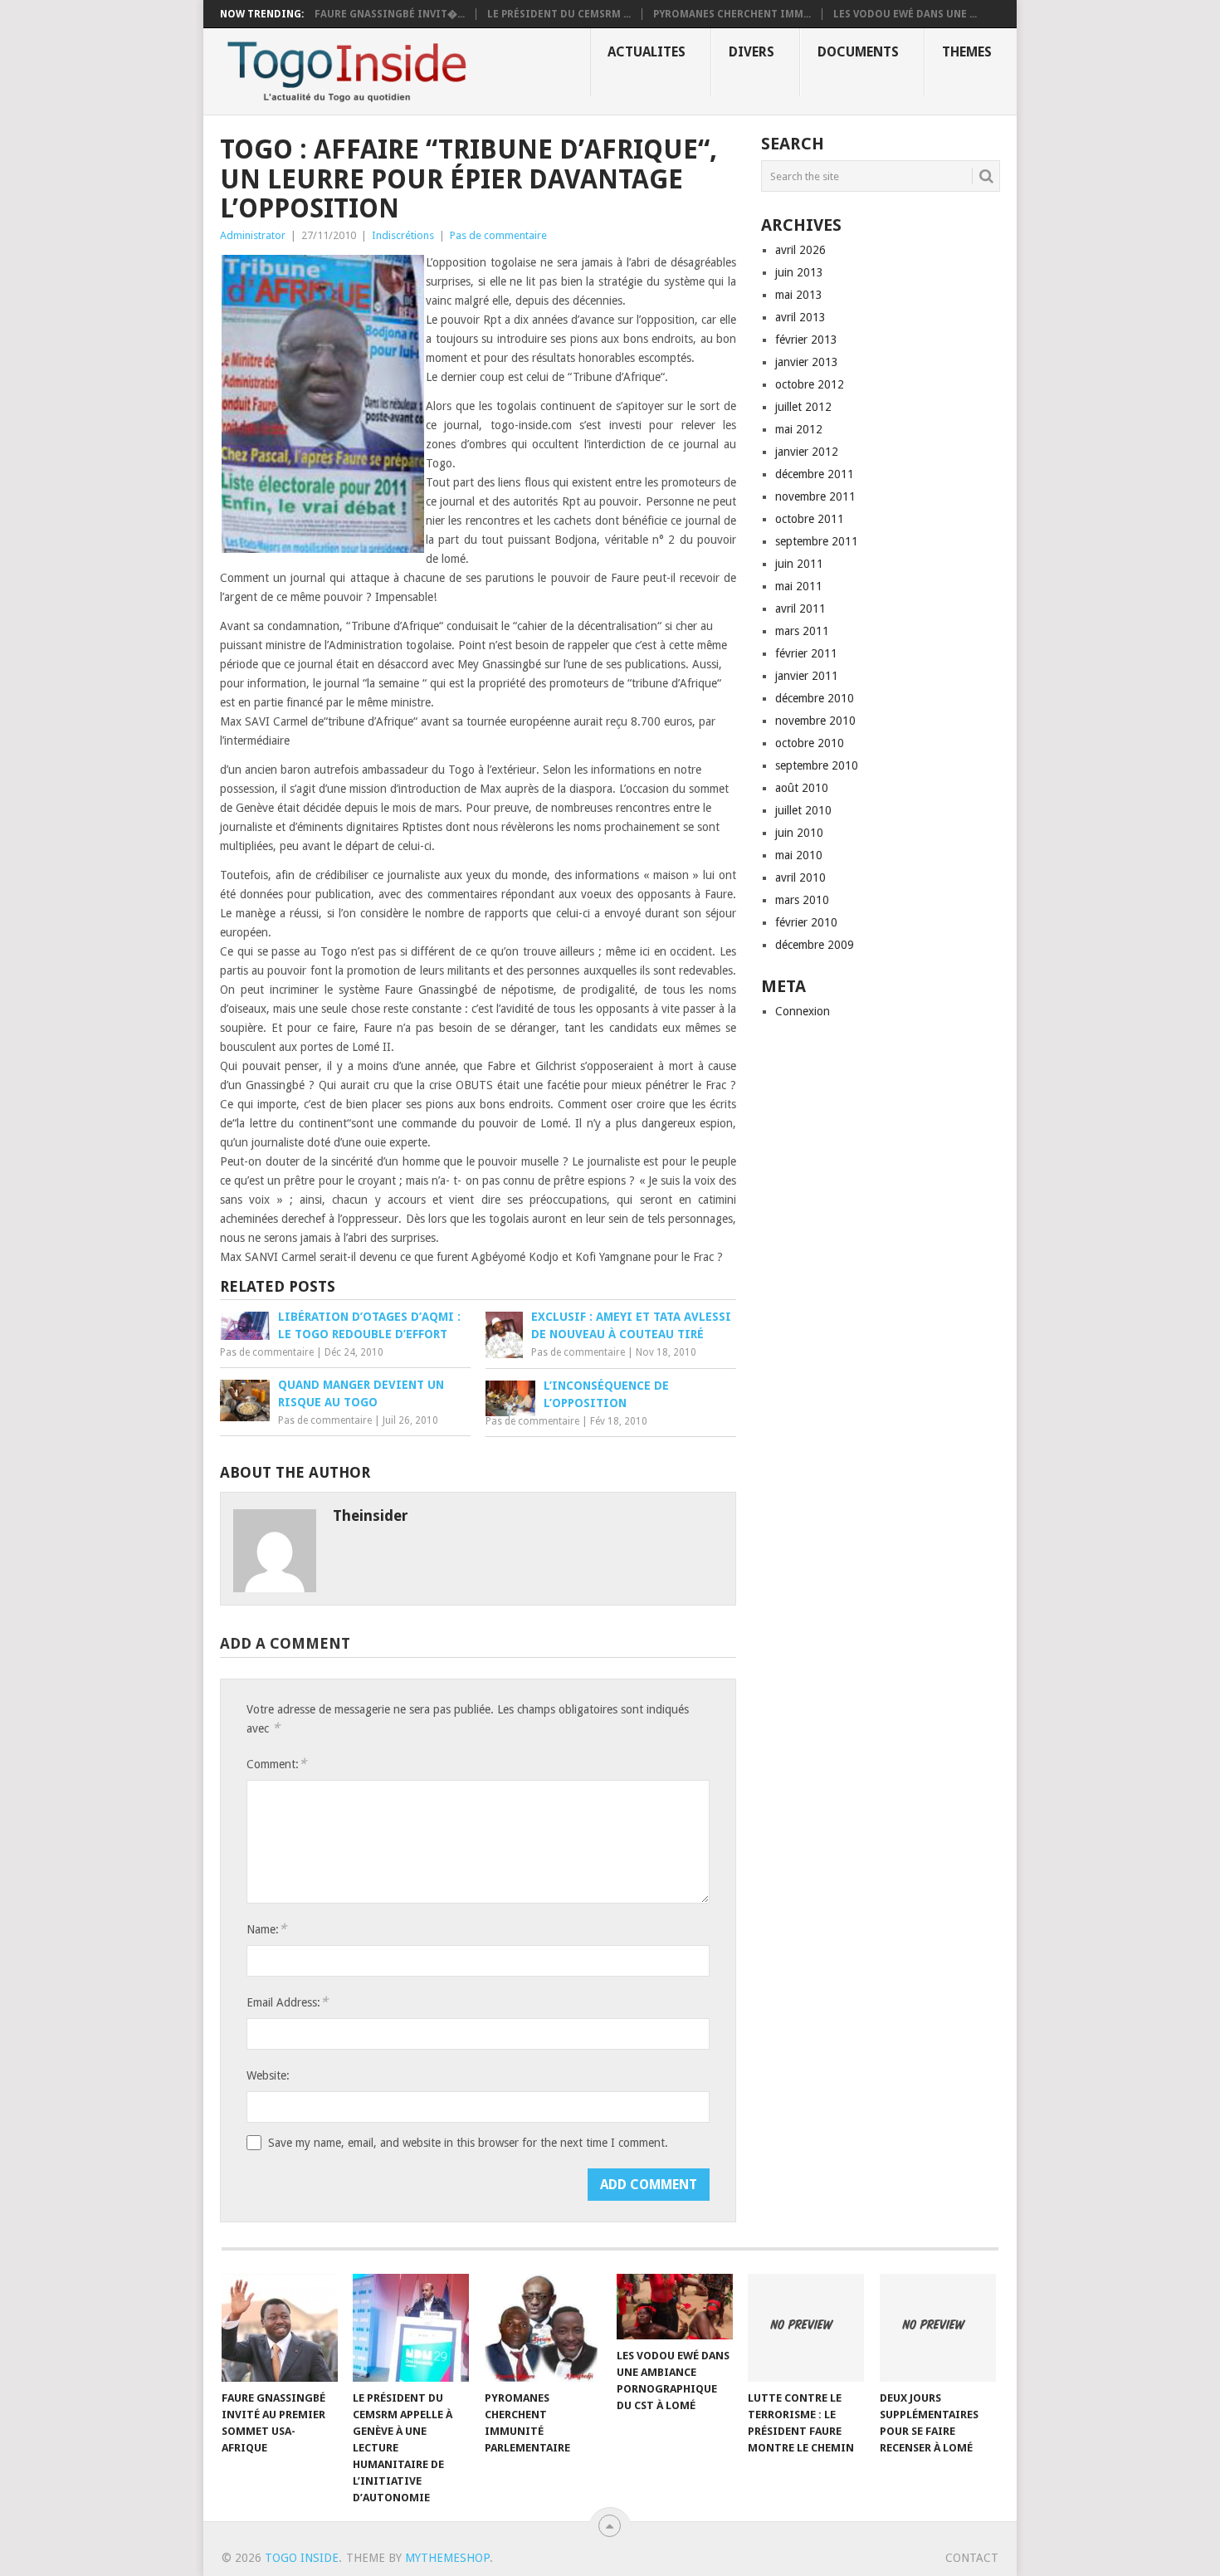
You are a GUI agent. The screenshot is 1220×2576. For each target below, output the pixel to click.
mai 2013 (799, 295)
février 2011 (806, 653)
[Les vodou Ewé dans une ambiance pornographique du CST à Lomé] (675, 2307)
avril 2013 (800, 317)
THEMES (967, 52)
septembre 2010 (817, 765)
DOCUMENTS (858, 52)
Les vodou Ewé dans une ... (905, 14)
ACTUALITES (647, 52)
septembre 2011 (817, 541)
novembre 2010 (815, 721)
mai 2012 (799, 429)
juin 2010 (799, 833)
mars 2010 (802, 900)
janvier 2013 (807, 362)
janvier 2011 (807, 676)
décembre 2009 (815, 945)
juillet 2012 (803, 407)
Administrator (253, 235)
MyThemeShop (447, 2558)
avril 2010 (800, 877)
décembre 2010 (815, 698)
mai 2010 (799, 855)
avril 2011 (800, 609)
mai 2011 (799, 586)
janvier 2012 (807, 452)
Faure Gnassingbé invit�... (390, 14)
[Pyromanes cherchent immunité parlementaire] (543, 2328)
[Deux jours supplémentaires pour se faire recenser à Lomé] (938, 2328)
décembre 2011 (815, 474)
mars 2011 (802, 631)
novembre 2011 (815, 496)
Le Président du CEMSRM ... (559, 14)
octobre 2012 (810, 384)
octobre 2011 (810, 519)
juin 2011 (799, 564)
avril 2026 (800, 250)
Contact (972, 2558)
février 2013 (806, 340)
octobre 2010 (810, 743)
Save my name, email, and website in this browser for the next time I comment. (468, 2143)
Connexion (803, 1011)
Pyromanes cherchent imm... (732, 14)
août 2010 (802, 788)
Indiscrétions (403, 235)
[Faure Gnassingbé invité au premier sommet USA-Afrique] (280, 2328)
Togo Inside (302, 2558)
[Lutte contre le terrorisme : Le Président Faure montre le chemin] (806, 2328)
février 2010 (806, 922)
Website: (268, 2075)
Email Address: (287, 2002)
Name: (266, 1929)
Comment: (276, 1764)
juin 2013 (799, 272)
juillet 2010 (803, 810)
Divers (752, 52)
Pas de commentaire (498, 235)
